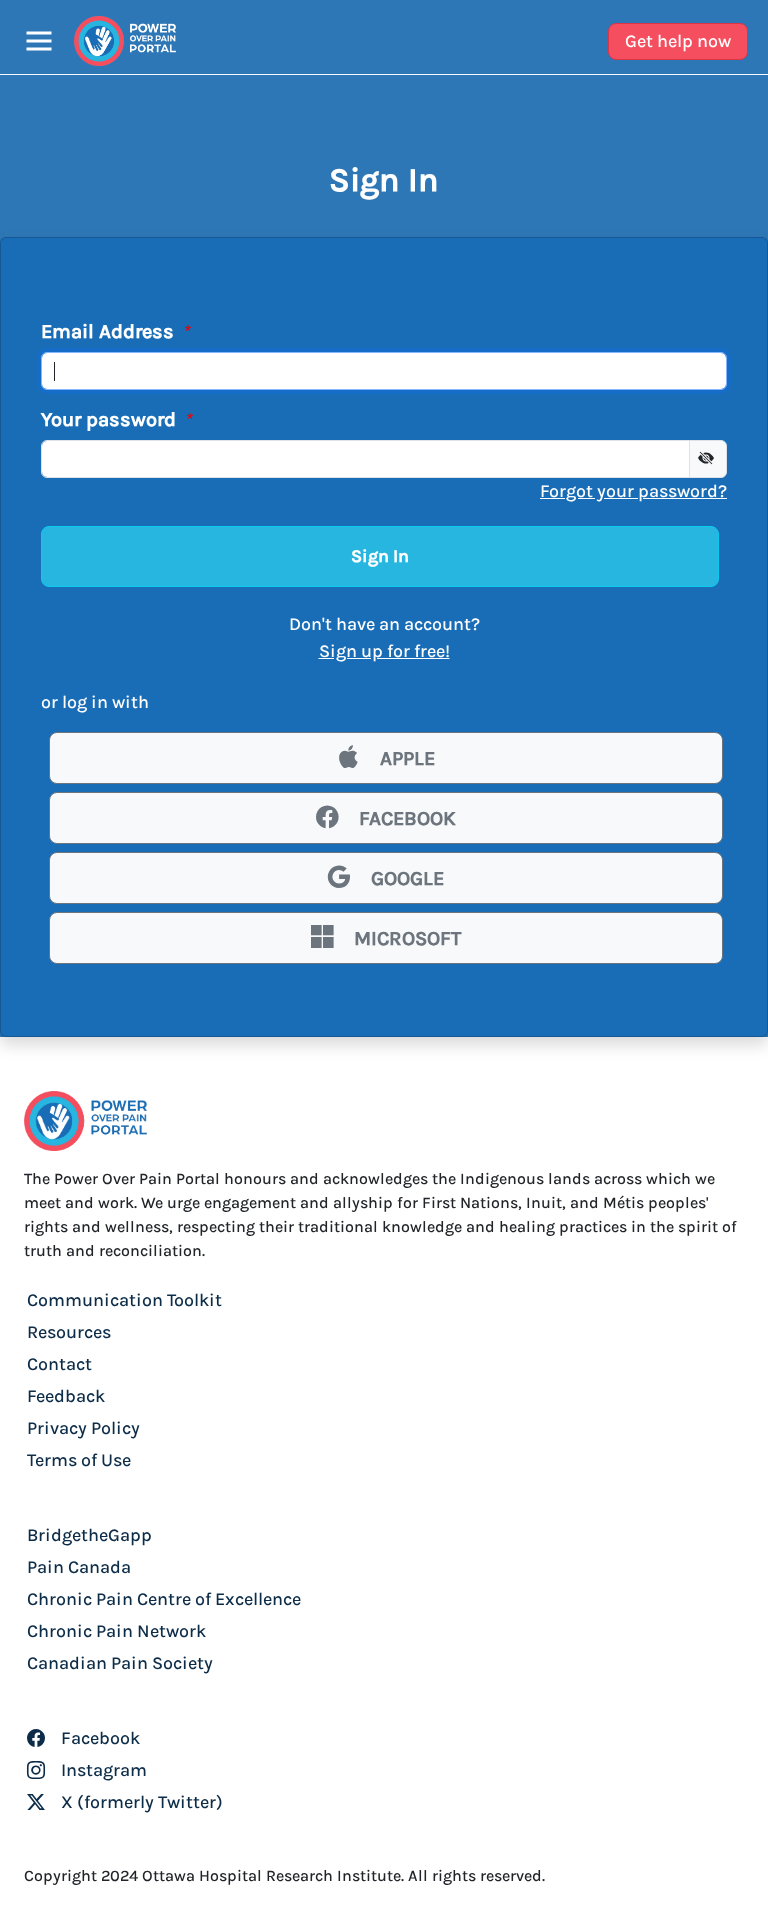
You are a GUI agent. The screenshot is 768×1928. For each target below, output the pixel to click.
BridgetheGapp (89, 1535)
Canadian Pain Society (120, 1663)
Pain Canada (79, 1567)
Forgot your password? (633, 491)
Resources (69, 1332)
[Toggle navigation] (39, 41)
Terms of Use (79, 1460)
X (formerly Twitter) (140, 1802)
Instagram (102, 1770)
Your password (111, 419)
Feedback (66, 1396)
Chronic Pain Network (116, 1631)
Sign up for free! (384, 651)
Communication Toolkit (124, 1300)
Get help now (678, 41)
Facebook (98, 1738)
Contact (59, 1364)
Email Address (110, 331)
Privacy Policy (83, 1428)
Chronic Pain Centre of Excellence (164, 1599)
